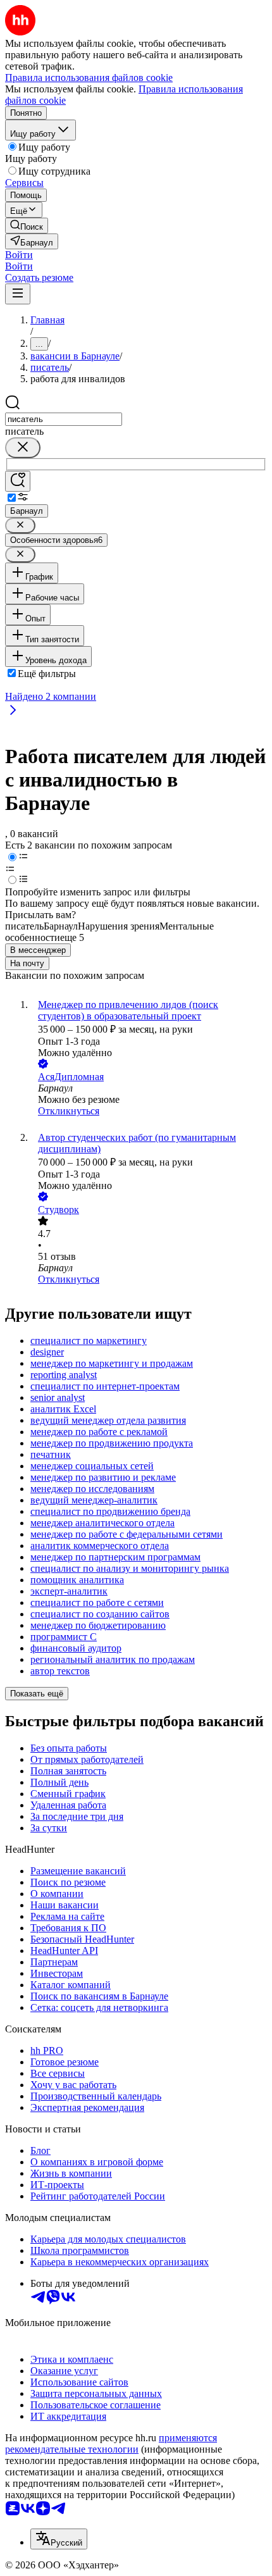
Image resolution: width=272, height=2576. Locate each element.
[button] (19, 255)
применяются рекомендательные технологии (111, 2443)
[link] (27, 226)
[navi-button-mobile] (18, 294)
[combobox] (64, 419)
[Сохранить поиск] (18, 481)
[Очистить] (23, 448)
